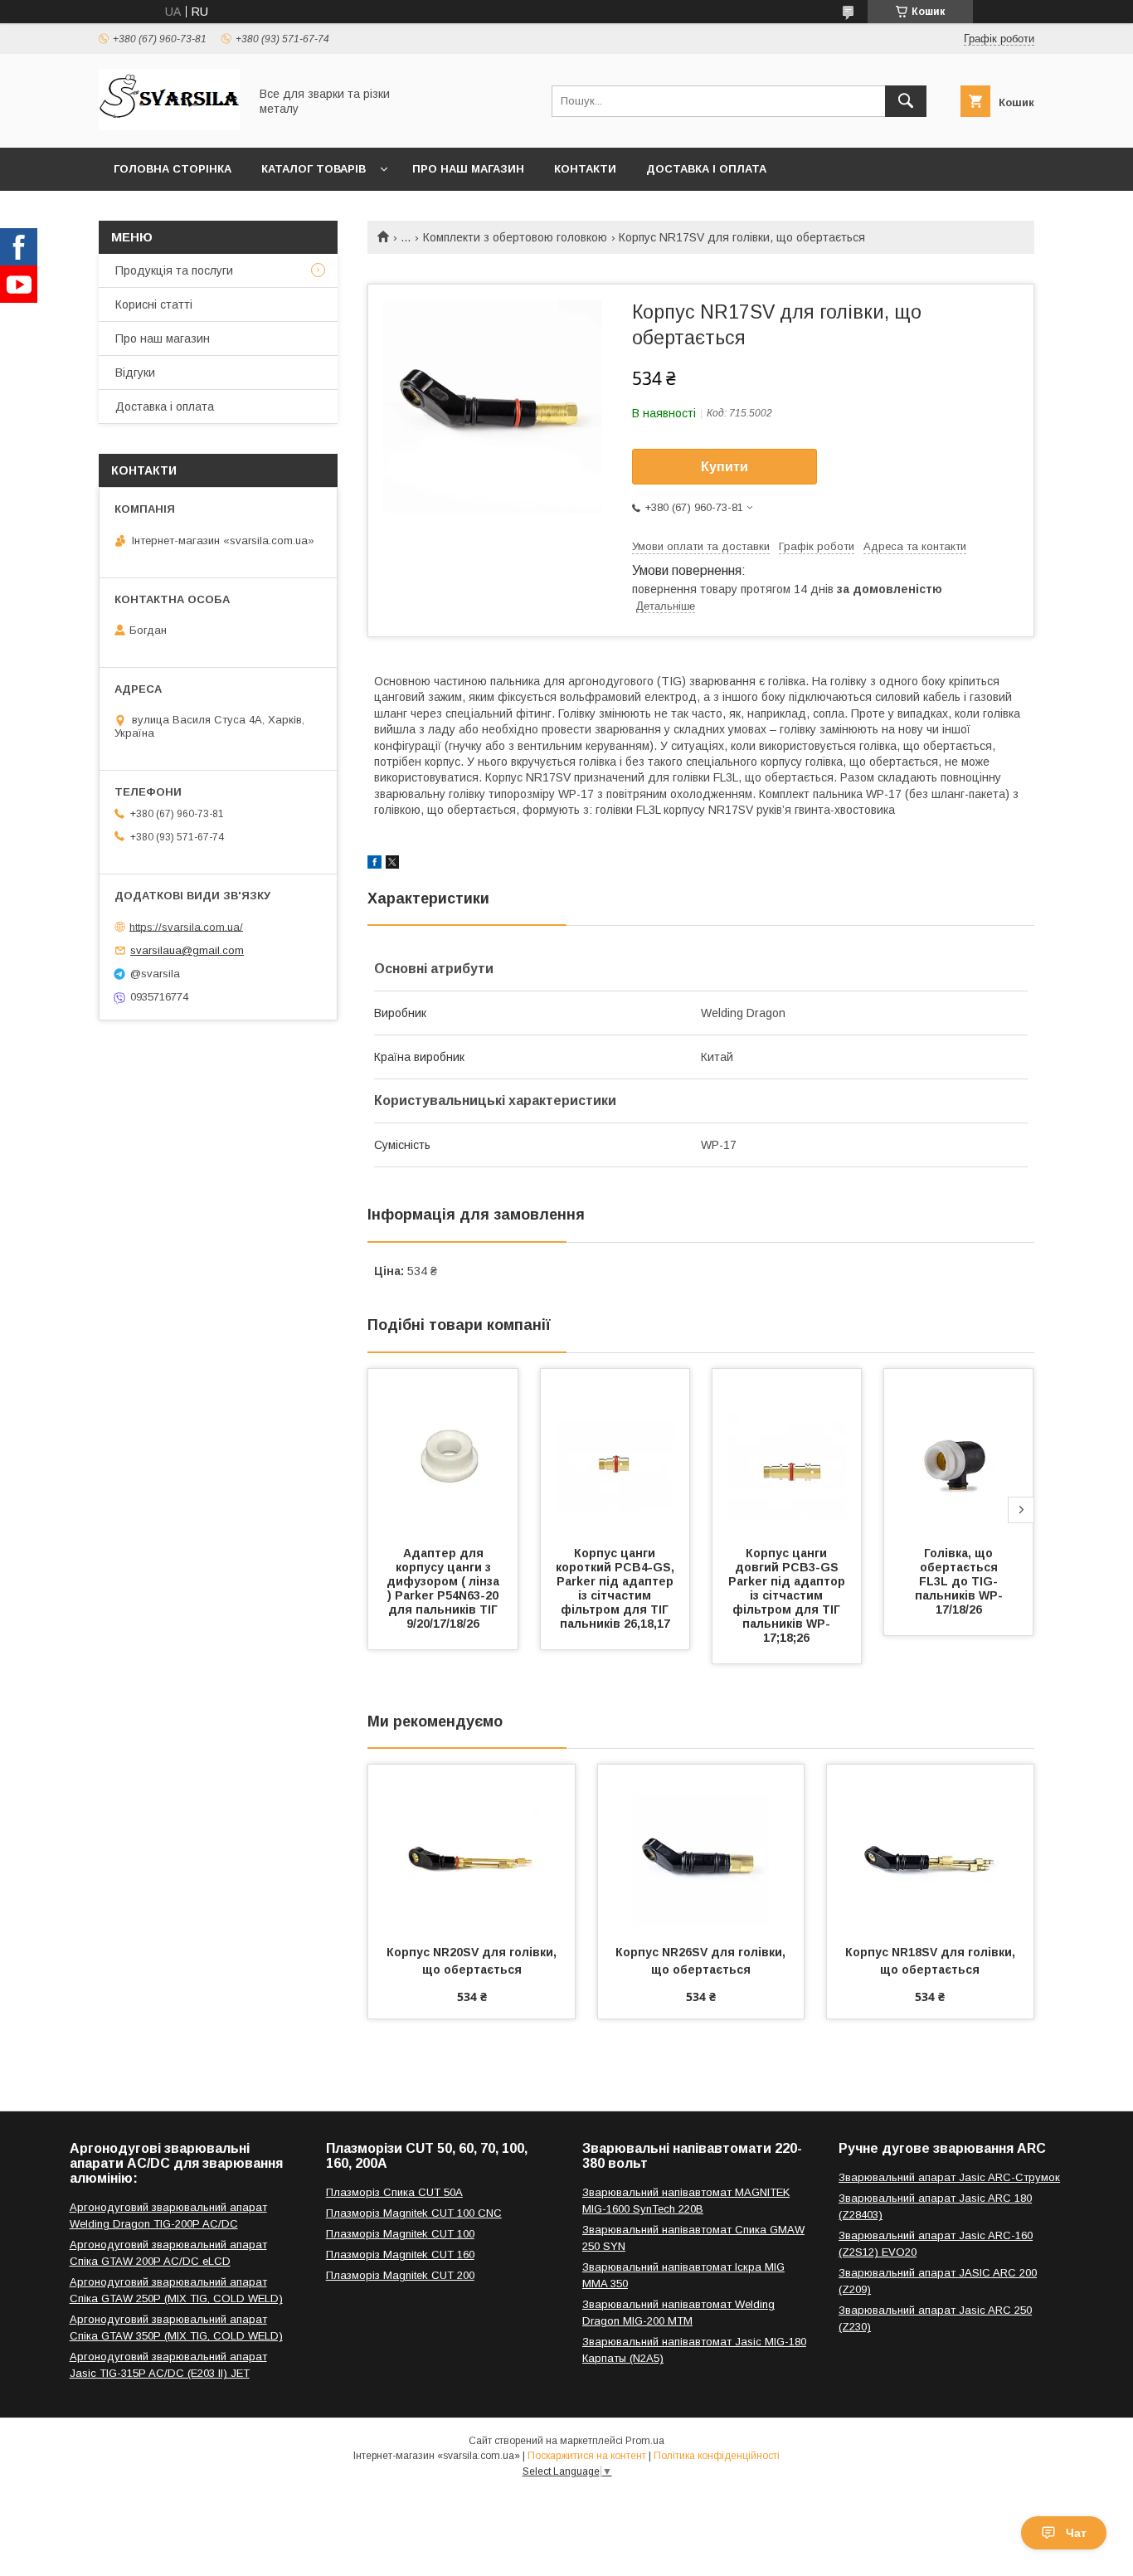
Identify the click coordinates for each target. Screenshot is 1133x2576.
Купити (725, 467)
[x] (392, 864)
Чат (1076, 2533)
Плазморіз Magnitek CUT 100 (400, 2234)
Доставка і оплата (706, 169)
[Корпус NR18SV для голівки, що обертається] (930, 1848)
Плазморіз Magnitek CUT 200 (400, 2275)
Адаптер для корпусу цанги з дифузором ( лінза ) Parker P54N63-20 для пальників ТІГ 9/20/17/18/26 (445, 1588)
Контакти (585, 169)
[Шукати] (906, 101)
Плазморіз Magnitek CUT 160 (400, 2255)
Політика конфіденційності (717, 2456)
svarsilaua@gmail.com (187, 950)
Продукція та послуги (174, 270)
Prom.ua (645, 2441)
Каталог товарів (314, 169)
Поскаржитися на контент (587, 2456)
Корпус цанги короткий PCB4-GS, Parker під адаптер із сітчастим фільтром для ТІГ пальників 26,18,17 (617, 1588)
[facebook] (374, 864)
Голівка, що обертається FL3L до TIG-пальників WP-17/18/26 (959, 1581)
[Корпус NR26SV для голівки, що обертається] (701, 1848)
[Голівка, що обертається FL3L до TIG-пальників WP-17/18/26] (959, 1452)
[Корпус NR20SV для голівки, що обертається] (472, 1848)
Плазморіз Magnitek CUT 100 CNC (414, 2213)
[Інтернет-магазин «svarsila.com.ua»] (169, 126)
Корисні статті (154, 304)
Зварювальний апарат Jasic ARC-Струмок (949, 2177)
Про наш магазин (468, 169)
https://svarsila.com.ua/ (186, 926)
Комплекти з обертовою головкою (515, 237)
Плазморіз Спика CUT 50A (394, 2192)
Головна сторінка (173, 169)
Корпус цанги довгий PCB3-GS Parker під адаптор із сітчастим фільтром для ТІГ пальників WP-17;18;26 (788, 1595)
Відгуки (135, 373)
